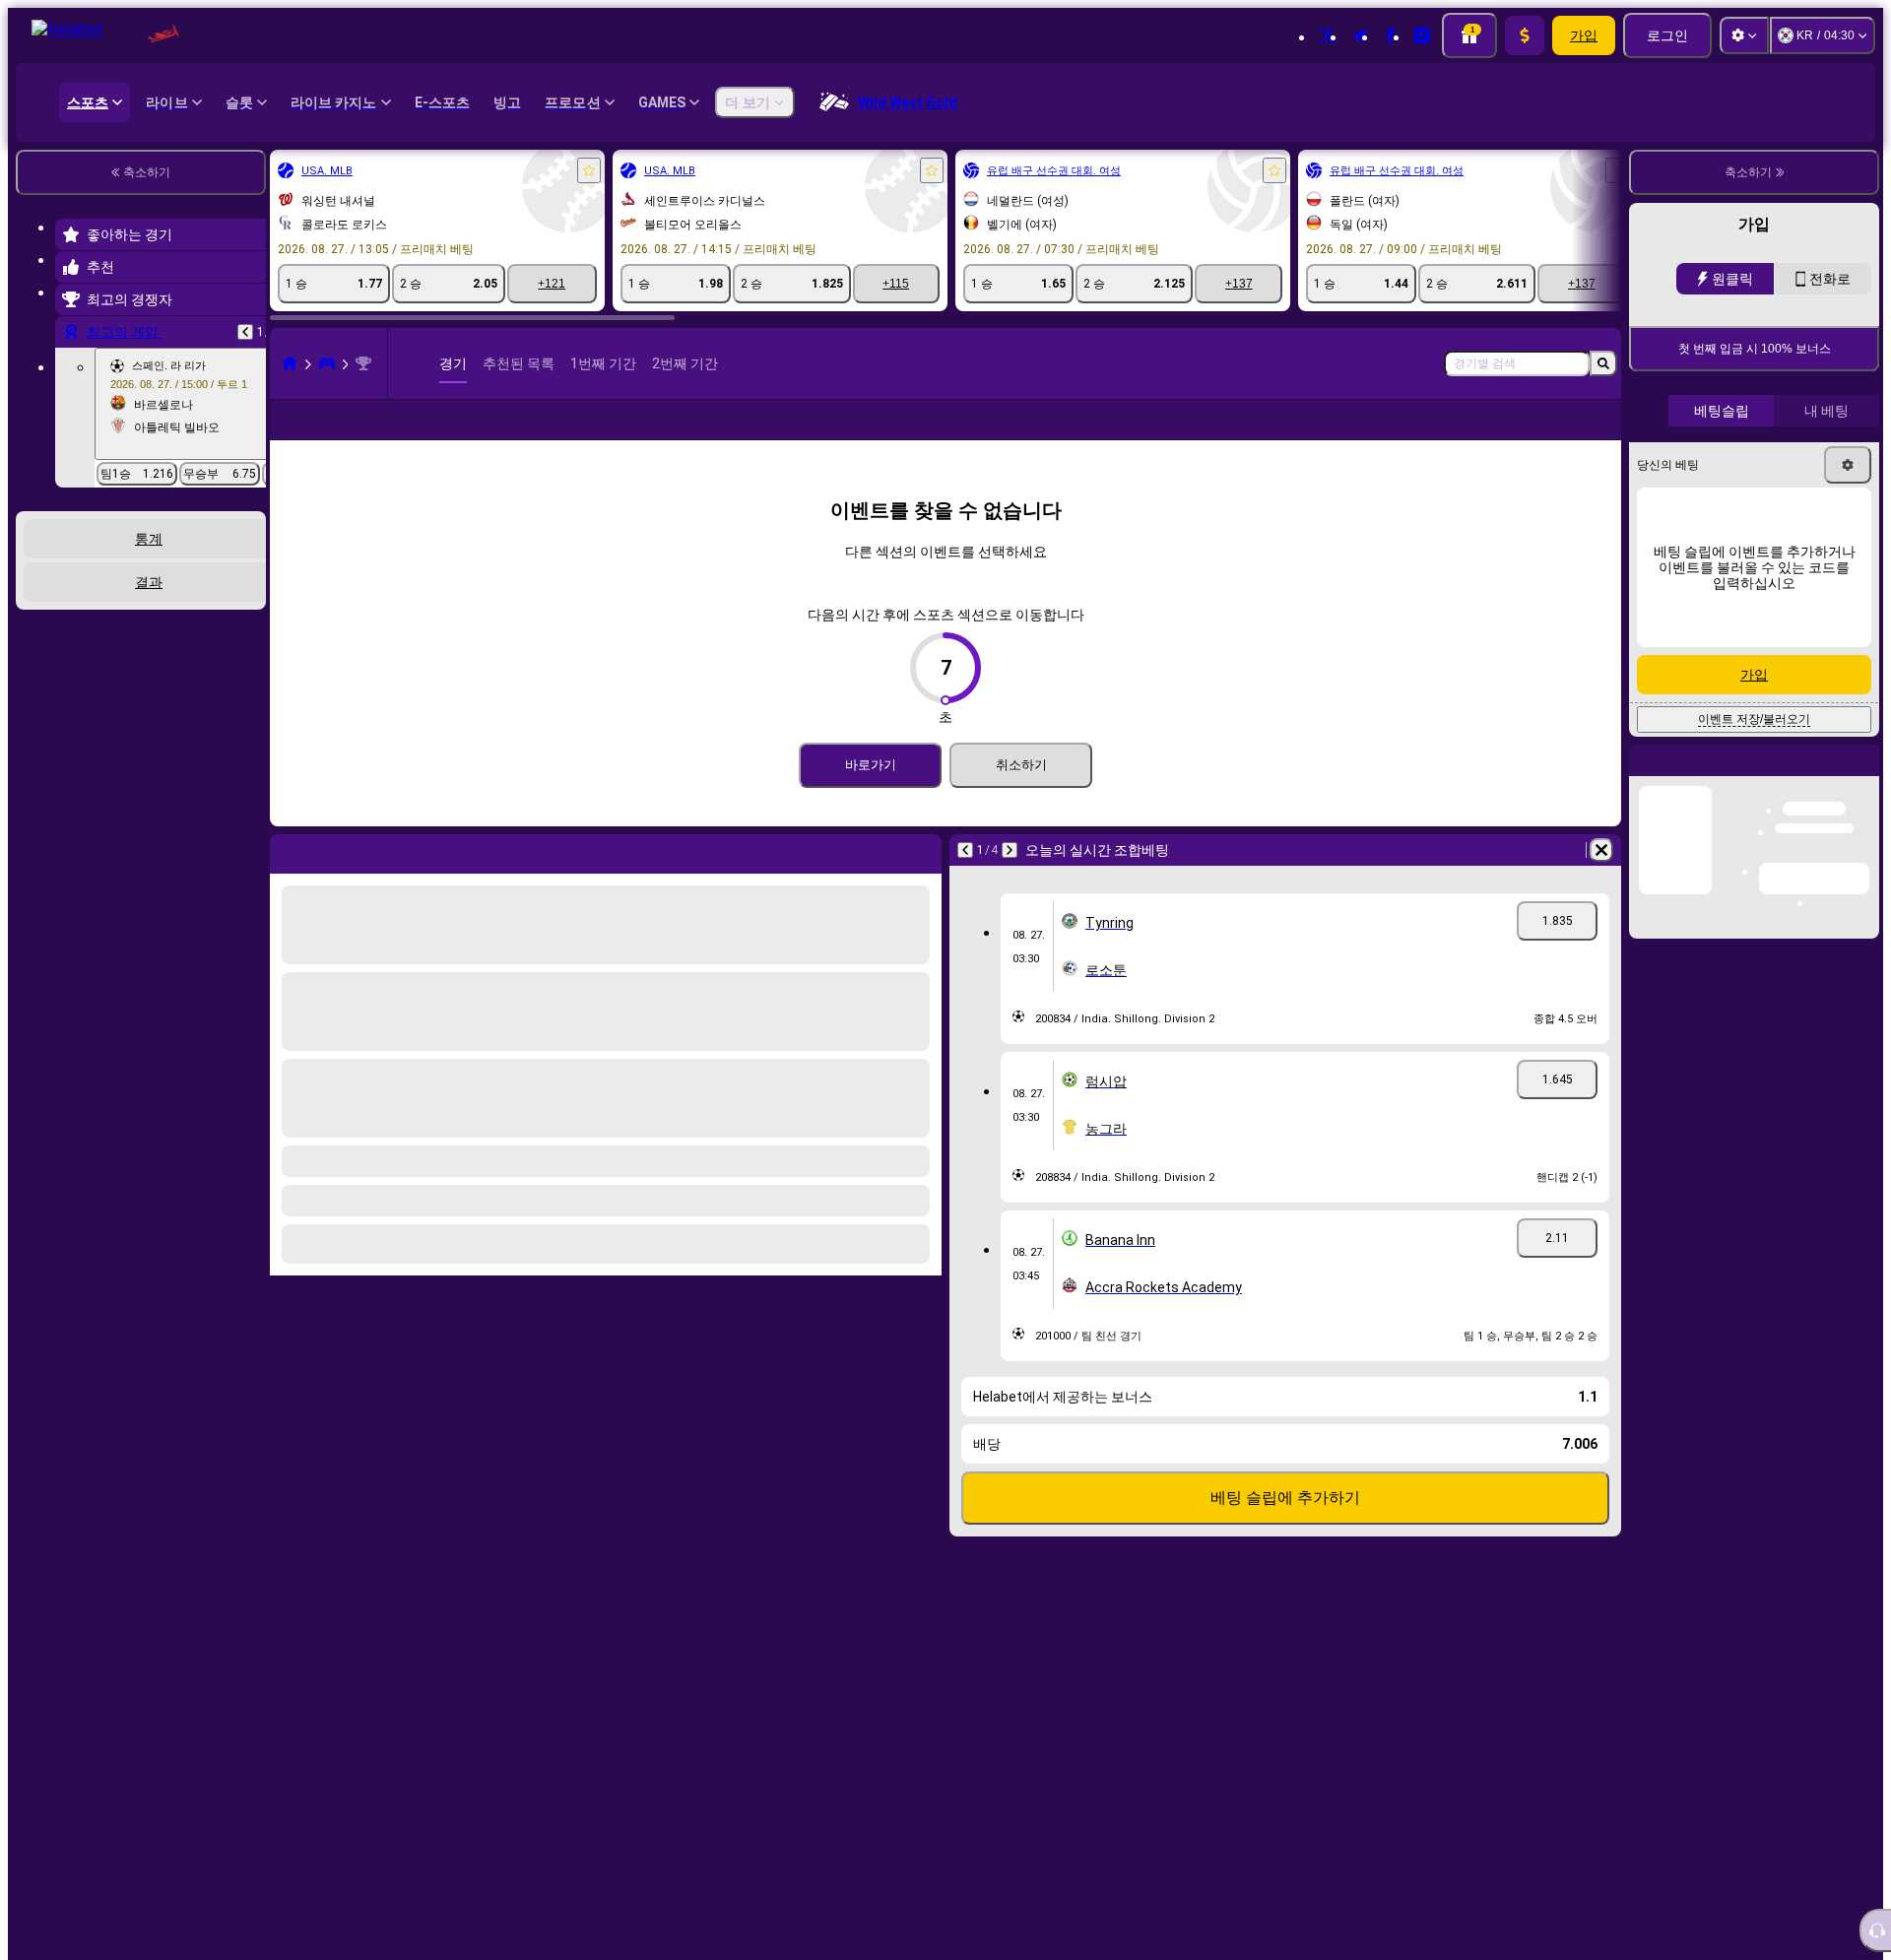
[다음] (337, 882)
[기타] (1593, 435)
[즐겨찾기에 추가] (589, 170)
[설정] (1744, 35)
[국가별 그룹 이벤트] (249, 613)
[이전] (245, 332)
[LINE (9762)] (290, 363)
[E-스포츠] (327, 363)
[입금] (1525, 35)
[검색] (1603, 363)
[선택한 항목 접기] (225, 613)
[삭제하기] (922, 882)
